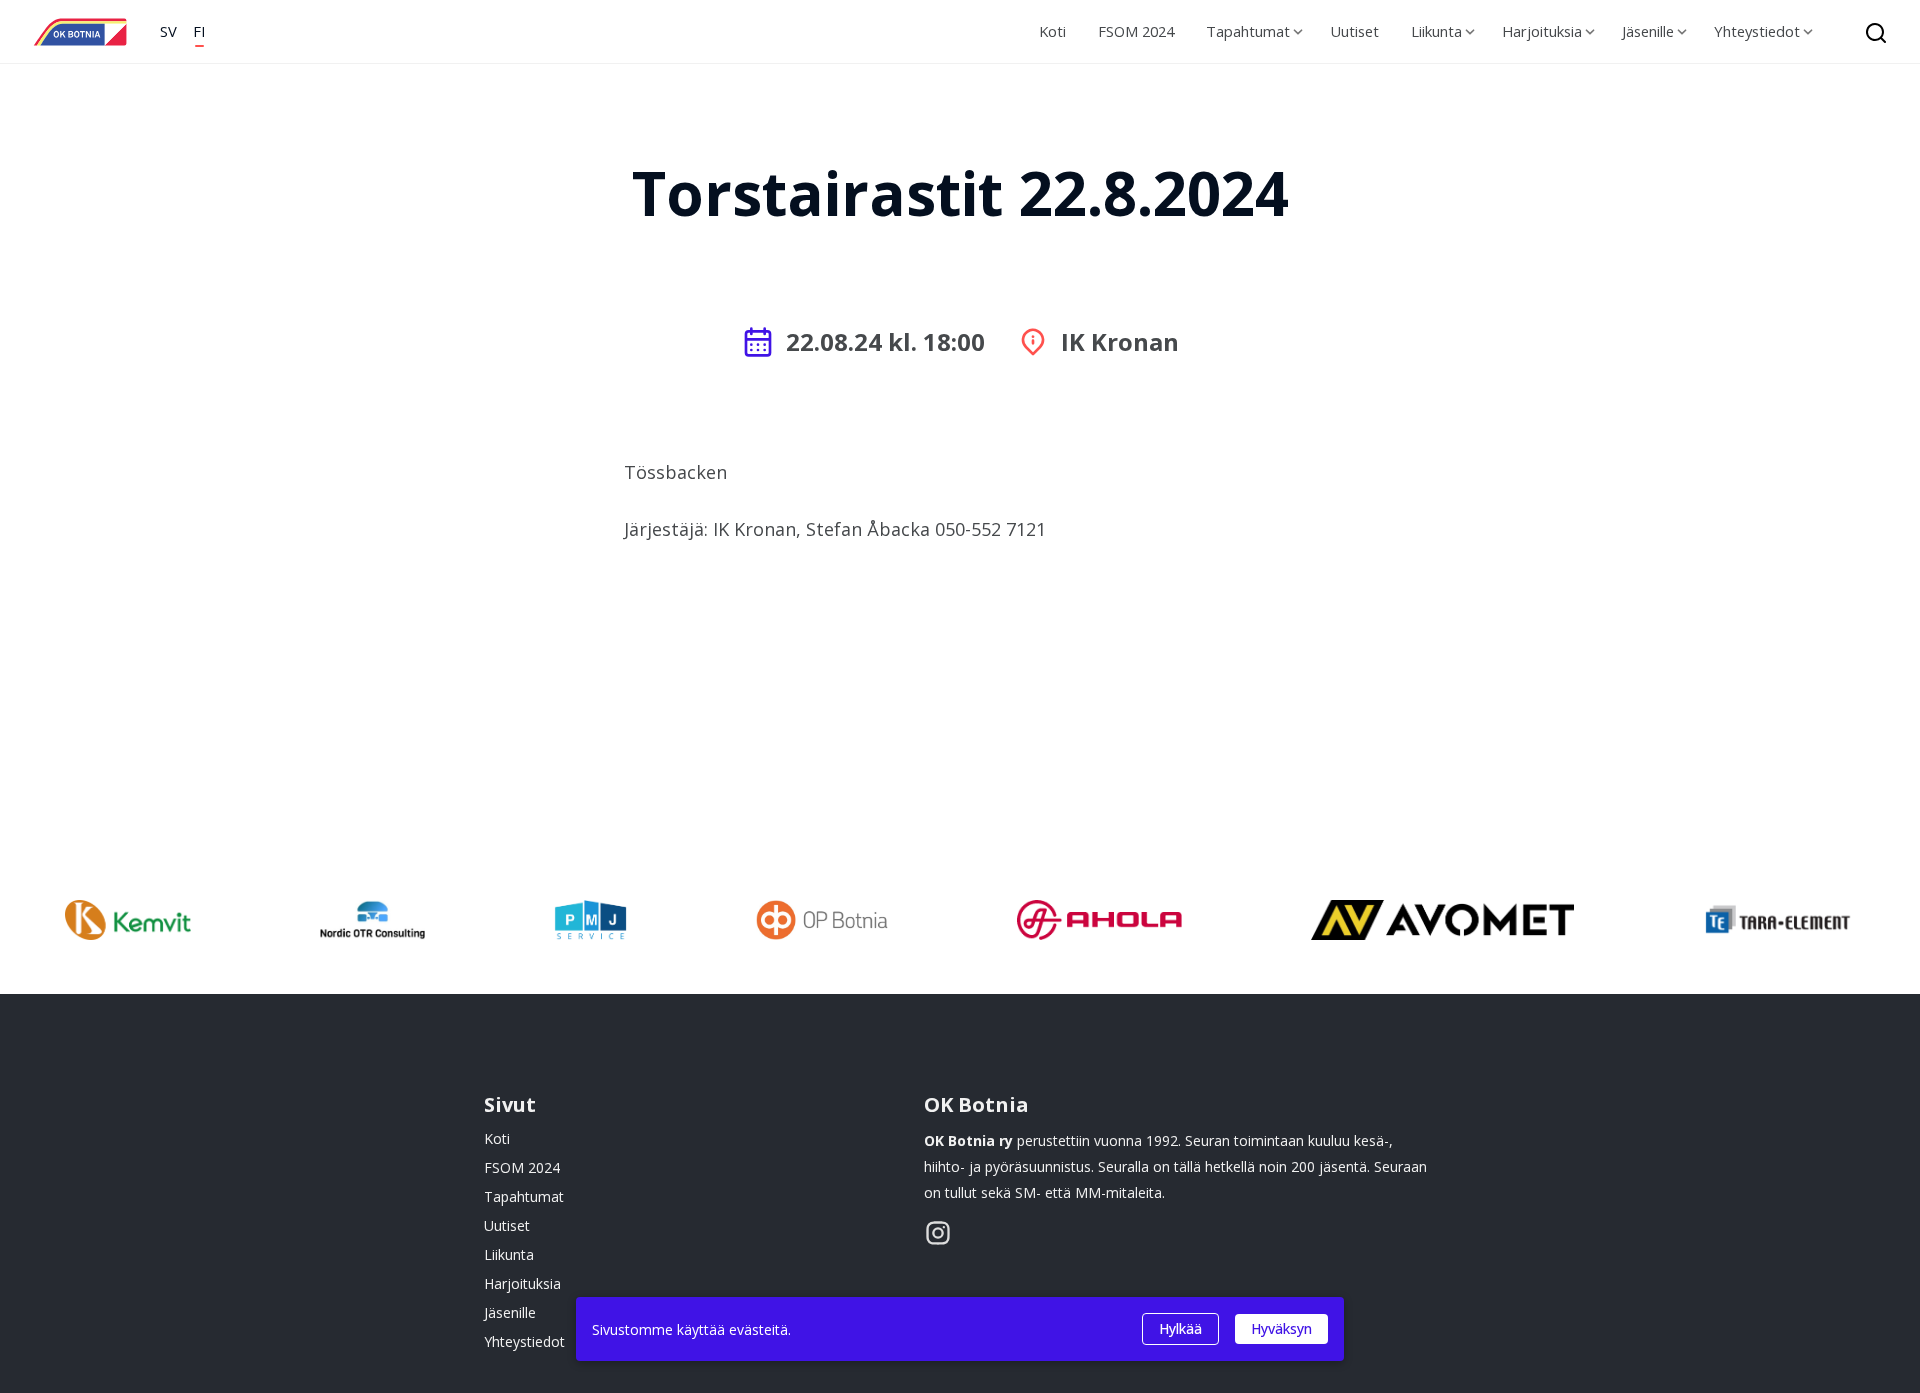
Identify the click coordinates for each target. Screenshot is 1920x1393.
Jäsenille (1648, 31)
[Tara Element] (1779, 923)
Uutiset (1354, 31)
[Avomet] (1442, 923)
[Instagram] (938, 1233)
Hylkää (1180, 1328)
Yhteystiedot (1757, 31)
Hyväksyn (1281, 1328)
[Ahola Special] (1099, 923)
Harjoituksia (1542, 31)
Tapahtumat (1248, 31)
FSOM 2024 (1136, 31)
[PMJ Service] (590, 923)
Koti (1052, 31)
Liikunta (1436, 31)
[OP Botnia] (822, 923)
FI (199, 31)
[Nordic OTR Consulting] (372, 923)
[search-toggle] (1870, 32)
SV (168, 31)
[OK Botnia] (80, 32)
